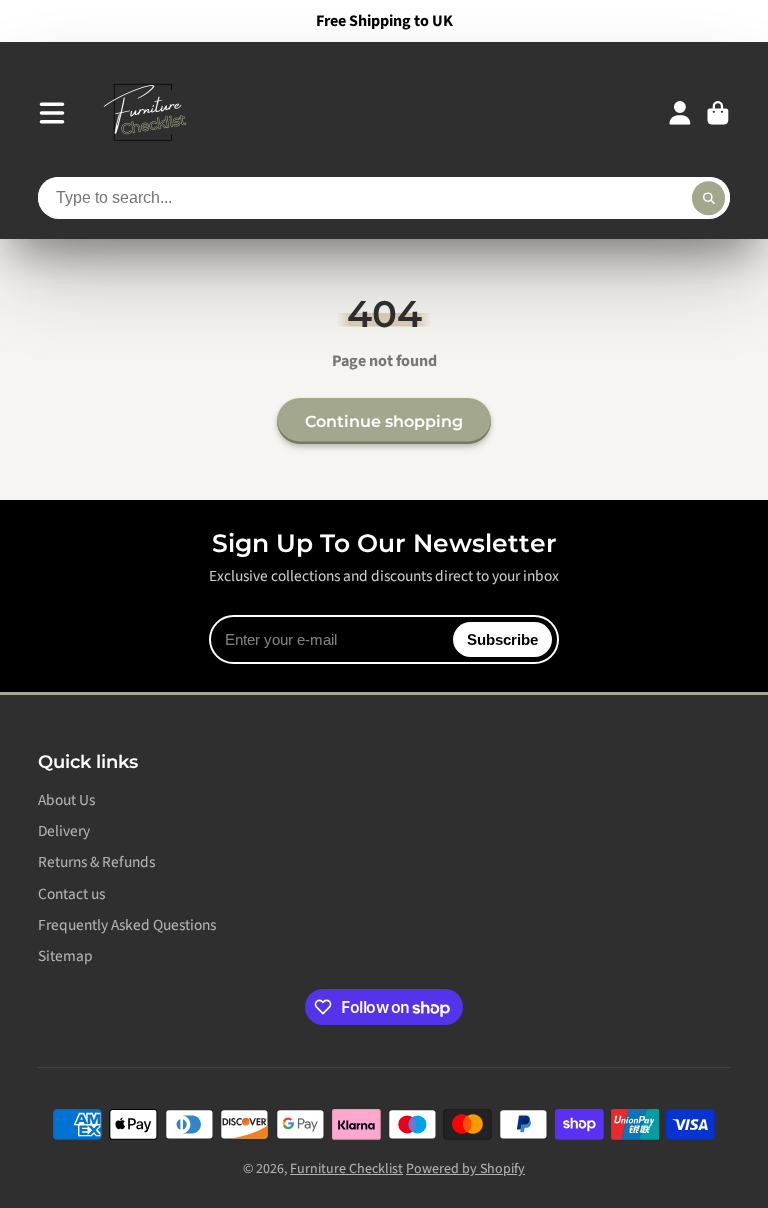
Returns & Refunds (96, 862)
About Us (66, 800)
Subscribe (502, 639)
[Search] (709, 198)
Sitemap (65, 956)
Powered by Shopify (465, 1169)
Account (680, 113)
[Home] (144, 113)
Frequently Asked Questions (127, 925)
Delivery (64, 831)
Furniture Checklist (346, 1169)
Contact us (71, 894)
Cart (718, 113)
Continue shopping (384, 421)
